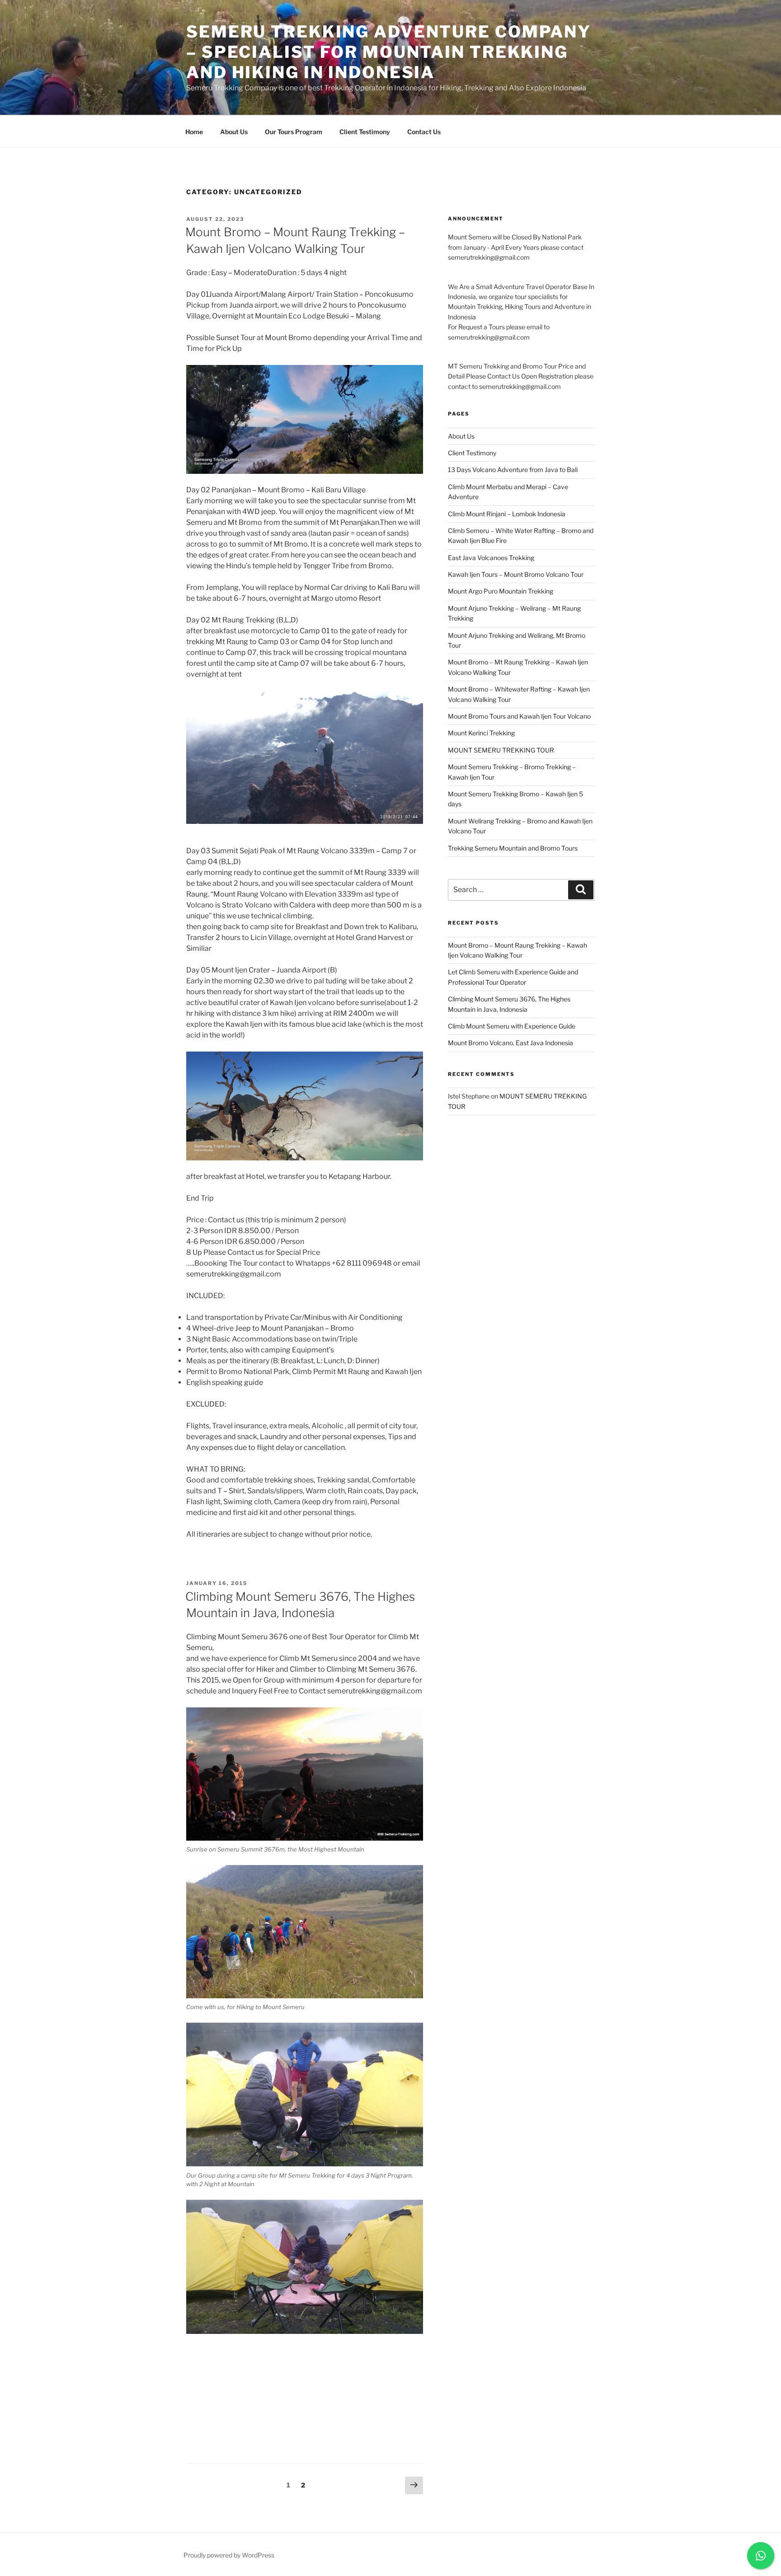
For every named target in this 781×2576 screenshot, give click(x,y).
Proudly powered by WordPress (229, 2555)
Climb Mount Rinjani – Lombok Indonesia (507, 514)
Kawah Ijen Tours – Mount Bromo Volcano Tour (516, 574)
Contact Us (424, 132)
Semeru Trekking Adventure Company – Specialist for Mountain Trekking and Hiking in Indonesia (389, 52)
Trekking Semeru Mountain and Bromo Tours (513, 848)
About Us (234, 132)
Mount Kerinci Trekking (481, 733)
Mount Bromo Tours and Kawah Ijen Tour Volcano (519, 716)
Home (194, 132)
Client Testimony (365, 132)
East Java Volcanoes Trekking (491, 558)
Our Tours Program (294, 132)
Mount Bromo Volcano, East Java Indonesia (510, 1043)
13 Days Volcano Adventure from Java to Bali (513, 470)
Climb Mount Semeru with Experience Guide (512, 1026)
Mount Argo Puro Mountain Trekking (501, 591)
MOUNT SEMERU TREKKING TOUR (501, 750)
